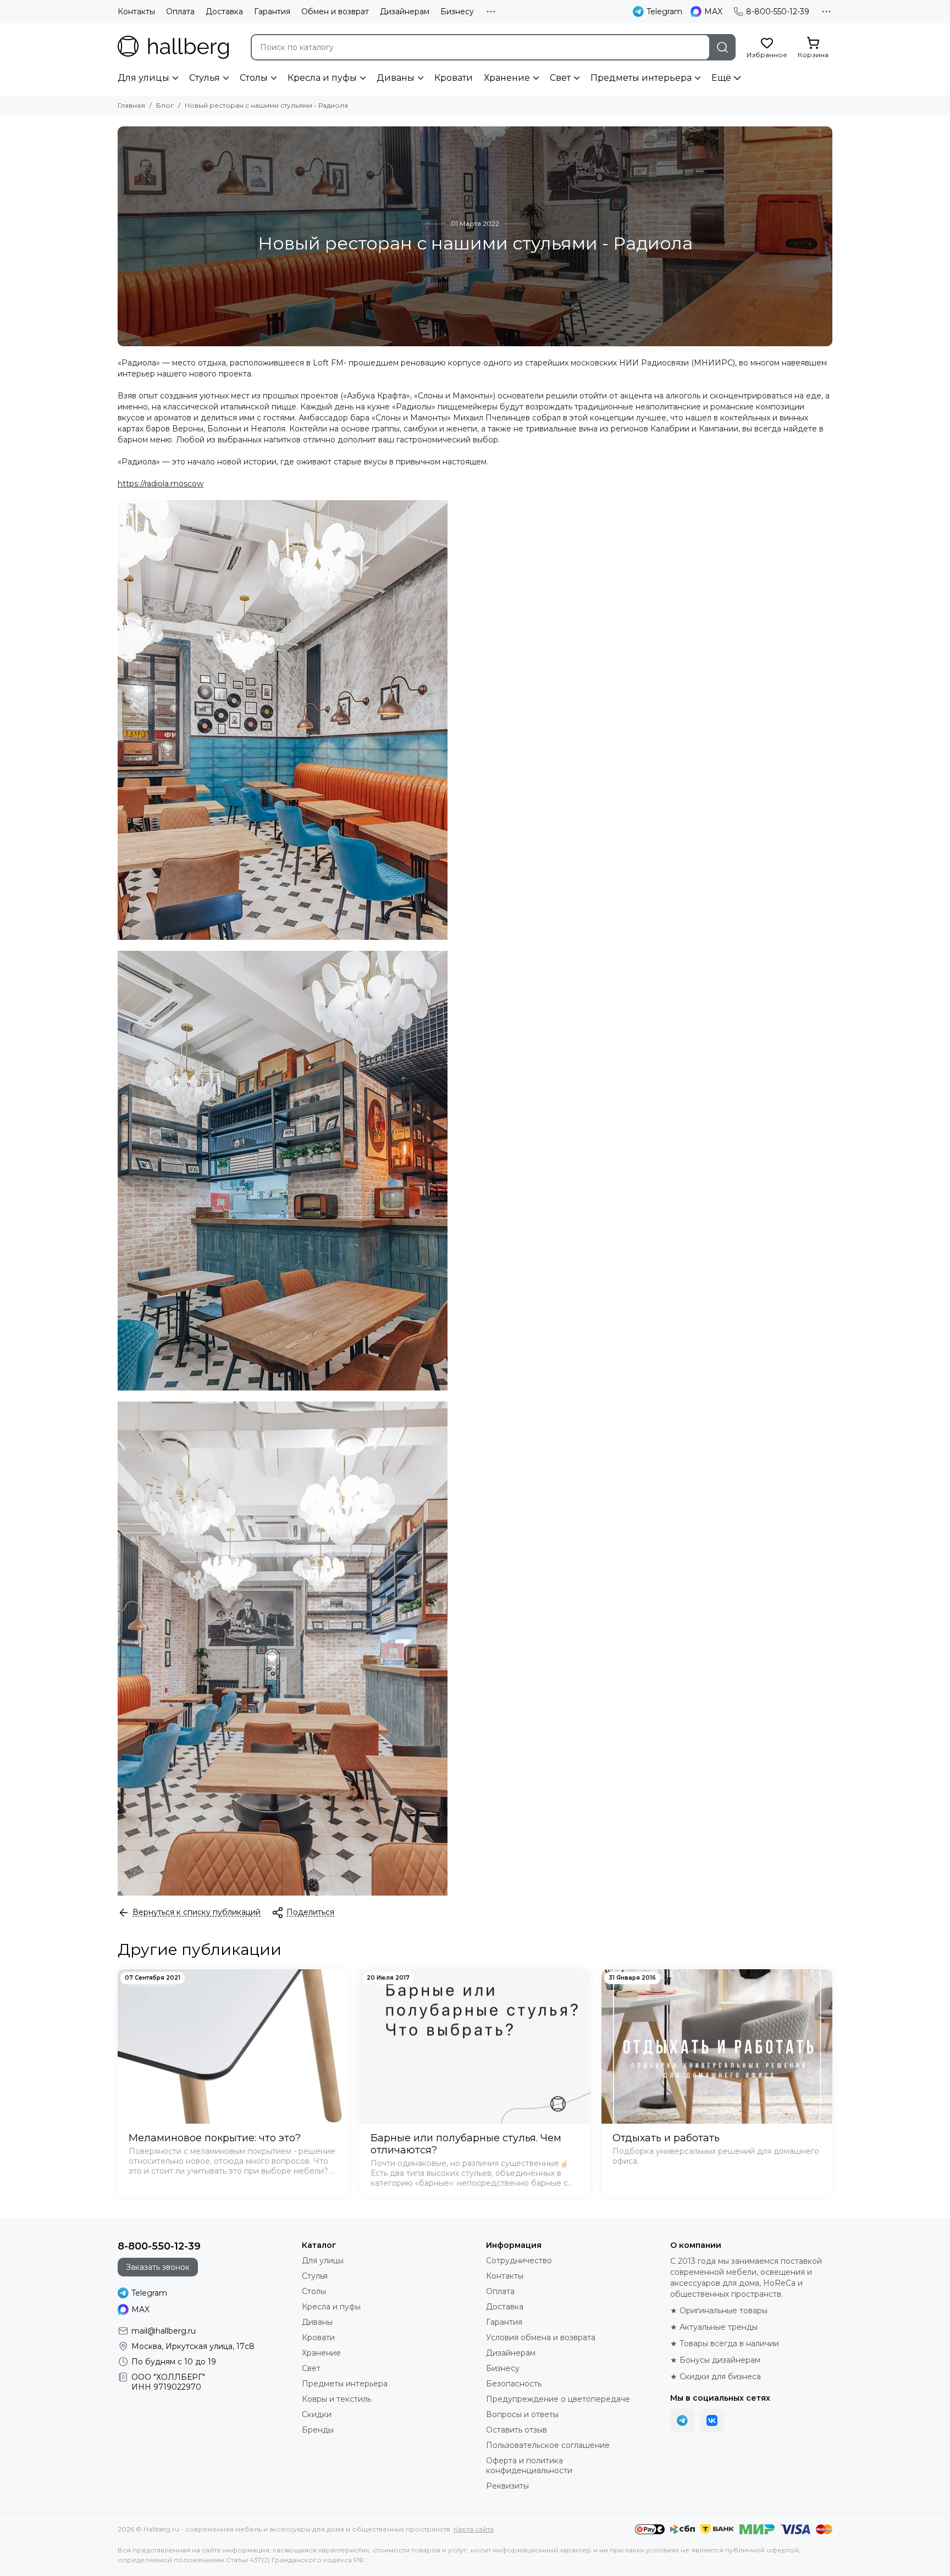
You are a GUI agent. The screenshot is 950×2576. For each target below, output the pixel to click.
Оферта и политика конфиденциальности (529, 2466)
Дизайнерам (405, 12)
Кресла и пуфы (322, 78)
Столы (254, 78)
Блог (165, 105)
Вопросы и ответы (522, 2414)
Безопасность (514, 2384)
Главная (131, 105)
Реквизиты (507, 2486)
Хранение (507, 78)
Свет (560, 78)
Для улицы (143, 78)
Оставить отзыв (517, 2430)
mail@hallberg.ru (164, 2331)
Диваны (396, 78)
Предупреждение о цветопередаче (558, 2399)
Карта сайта (474, 2529)
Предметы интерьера (641, 78)
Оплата (180, 12)
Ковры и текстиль (336, 2399)
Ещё (721, 78)
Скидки (317, 2414)
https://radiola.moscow (161, 484)
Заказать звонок (158, 2267)
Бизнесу (457, 12)
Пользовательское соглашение (548, 2445)
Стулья (205, 78)
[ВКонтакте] (712, 2420)
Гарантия (272, 12)
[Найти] (722, 47)
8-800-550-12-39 (778, 12)
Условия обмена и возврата (541, 2337)
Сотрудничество (519, 2261)
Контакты (136, 12)
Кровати (454, 78)
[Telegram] (682, 2420)
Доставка (224, 12)
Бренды (318, 2430)
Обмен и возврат (335, 12)
